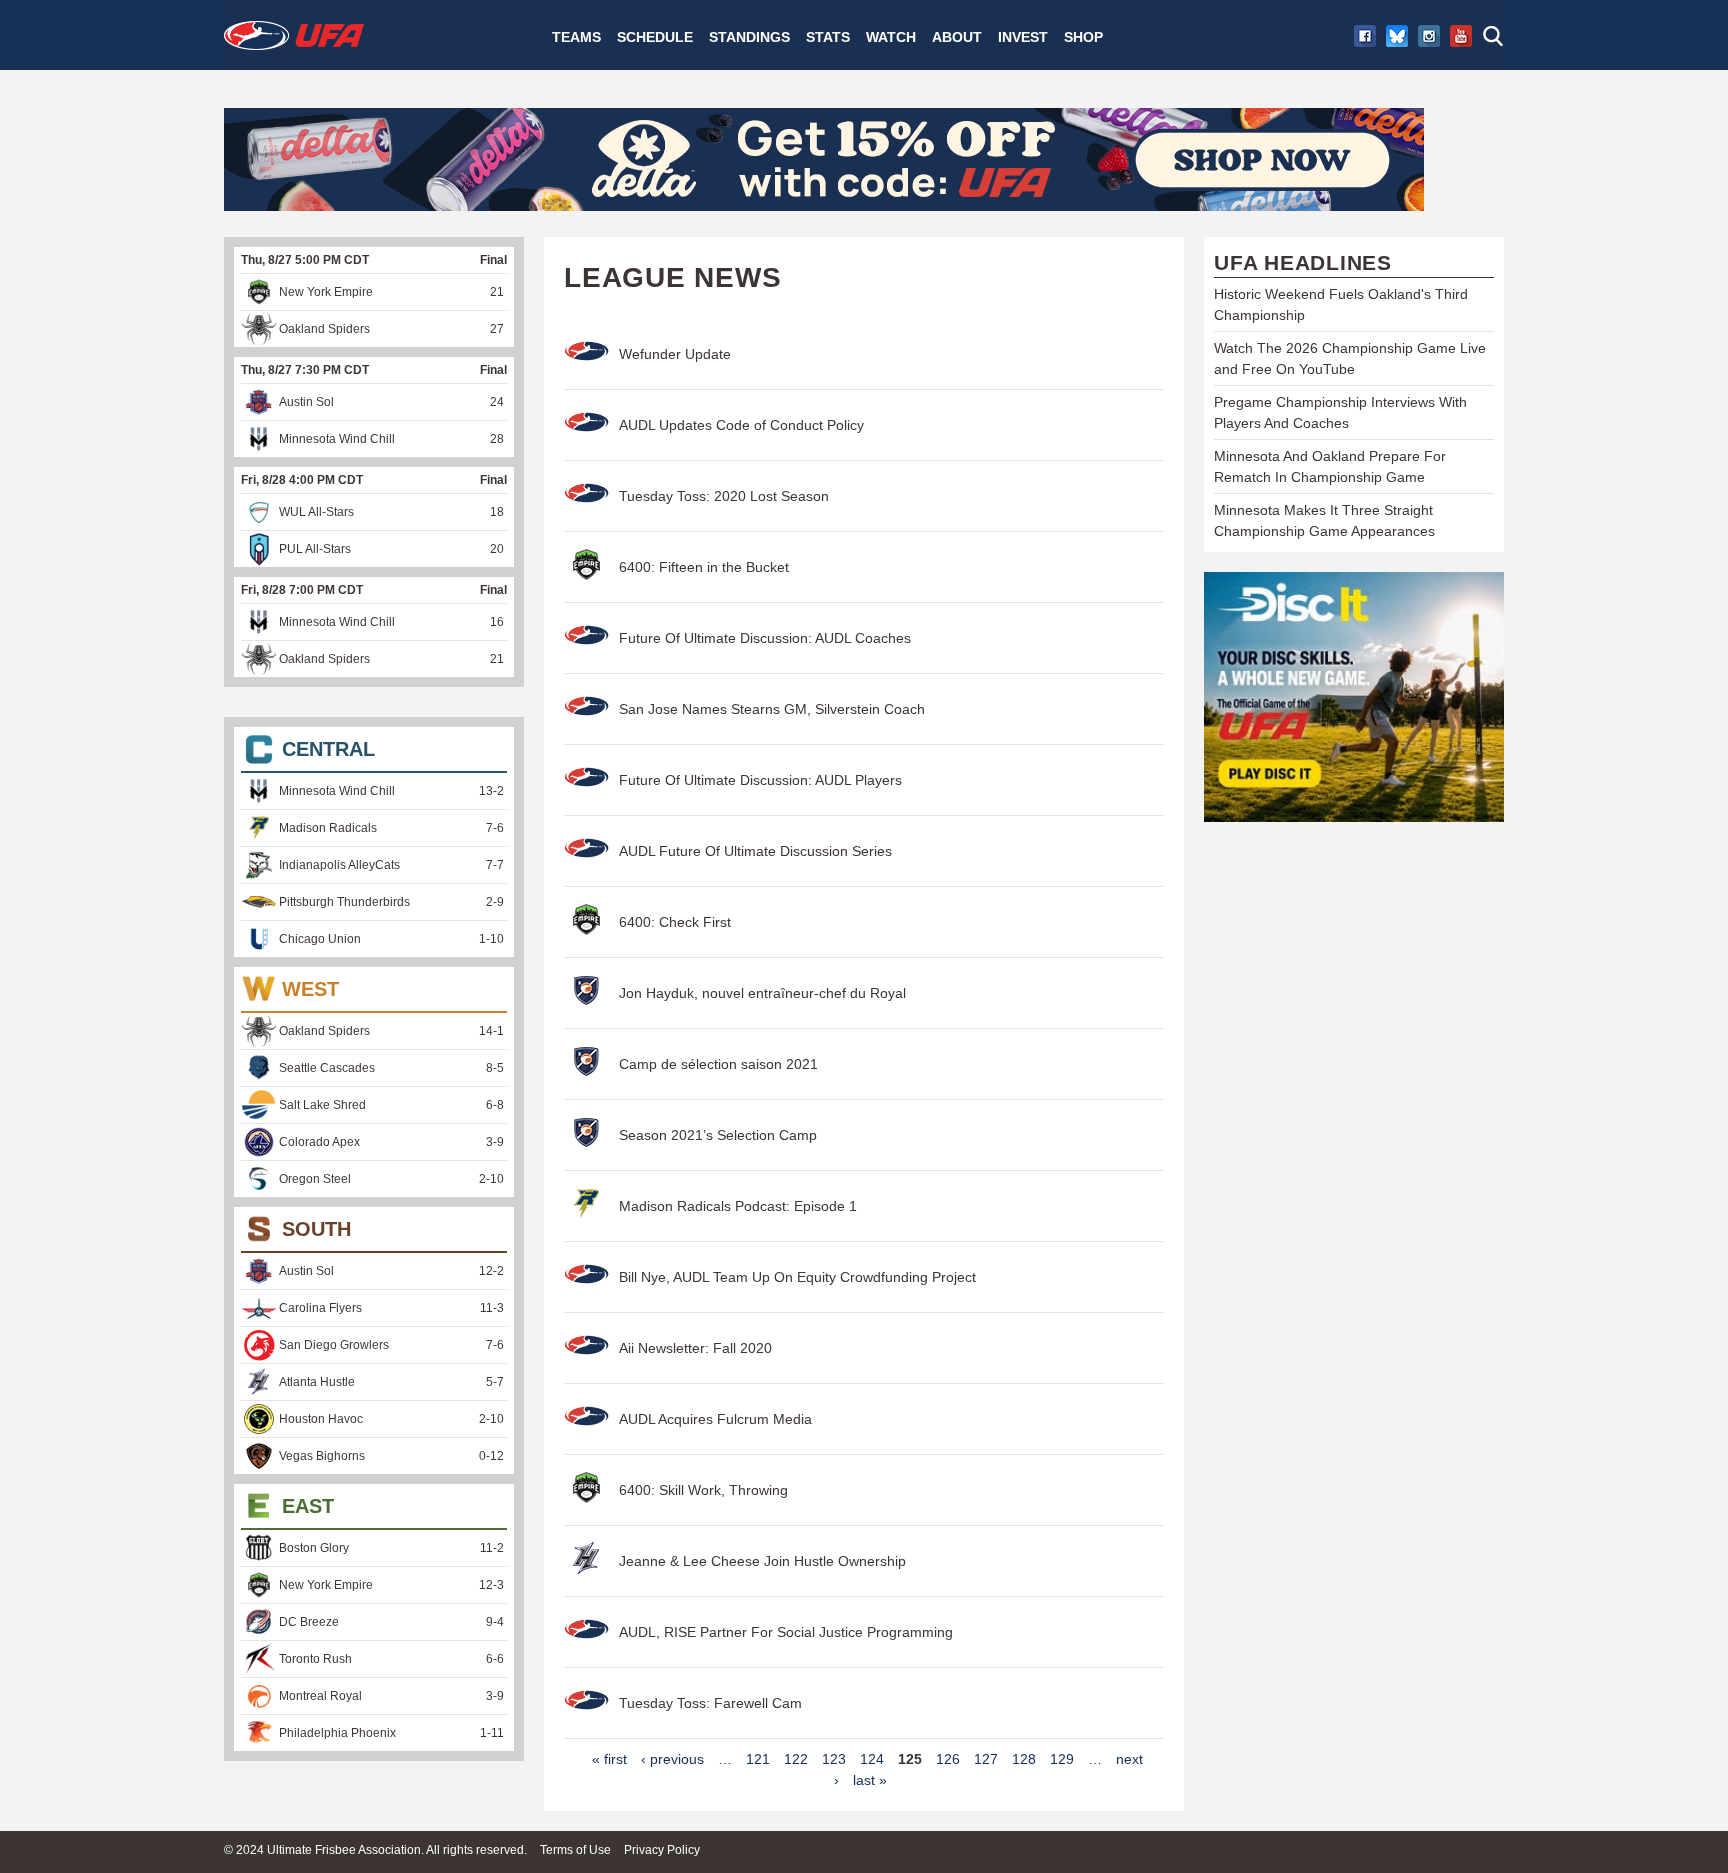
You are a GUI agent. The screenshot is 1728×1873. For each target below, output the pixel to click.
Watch (891, 37)
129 (1062, 1759)
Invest (1023, 37)
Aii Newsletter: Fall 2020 (695, 1348)
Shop (1083, 37)
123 (834, 1759)
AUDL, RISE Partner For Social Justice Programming (786, 1632)
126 (948, 1759)
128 (1024, 1759)
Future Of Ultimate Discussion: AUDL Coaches (765, 638)
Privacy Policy (662, 1850)
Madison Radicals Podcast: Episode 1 (738, 1206)
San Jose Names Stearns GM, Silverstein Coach (772, 709)
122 (796, 1759)
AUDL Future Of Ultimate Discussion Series (755, 851)
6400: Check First (675, 922)
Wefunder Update (675, 354)
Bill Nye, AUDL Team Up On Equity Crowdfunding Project (797, 1277)
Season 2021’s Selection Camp (718, 1135)
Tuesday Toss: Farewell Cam (710, 1703)
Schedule (655, 37)
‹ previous (672, 1759)
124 (872, 1759)
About (957, 37)
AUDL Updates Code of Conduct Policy (741, 425)
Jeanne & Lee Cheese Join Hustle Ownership (762, 1561)
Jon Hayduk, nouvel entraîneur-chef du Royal (762, 993)
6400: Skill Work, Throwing (703, 1490)
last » (870, 1780)
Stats (828, 37)
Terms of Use (575, 1850)
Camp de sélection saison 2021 (718, 1064)
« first (609, 1759)
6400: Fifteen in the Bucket (704, 567)
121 (758, 1759)
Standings (749, 37)
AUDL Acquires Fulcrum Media (715, 1419)
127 (986, 1759)
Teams (576, 37)
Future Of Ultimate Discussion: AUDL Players (760, 780)
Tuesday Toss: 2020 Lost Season (724, 496)
